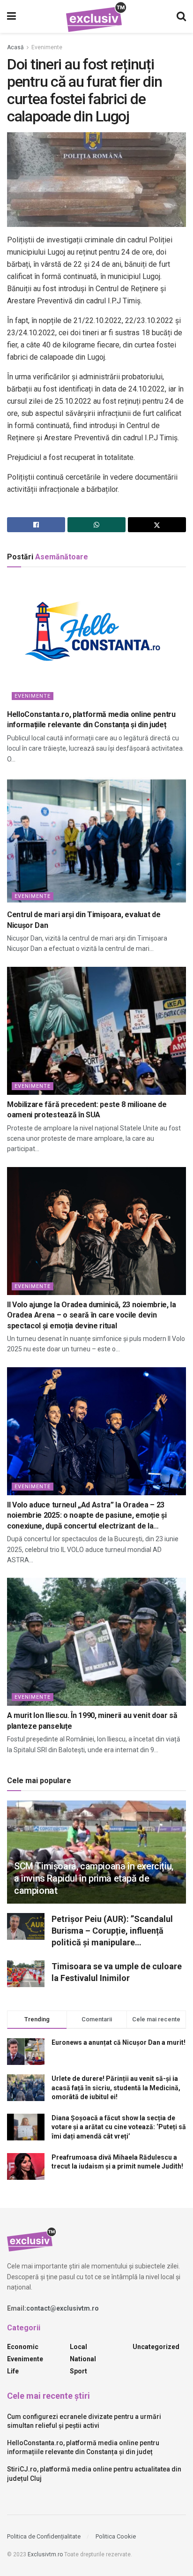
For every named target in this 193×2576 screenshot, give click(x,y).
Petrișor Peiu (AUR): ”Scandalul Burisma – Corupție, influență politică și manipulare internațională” (112, 1931)
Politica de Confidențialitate (44, 2536)
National (83, 2359)
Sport (78, 2371)
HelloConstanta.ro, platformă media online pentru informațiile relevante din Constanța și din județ (91, 719)
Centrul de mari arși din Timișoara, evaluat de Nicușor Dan (84, 920)
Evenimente (47, 47)
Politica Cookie (116, 2536)
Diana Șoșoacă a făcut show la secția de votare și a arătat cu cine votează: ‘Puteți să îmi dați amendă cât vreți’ (119, 2127)
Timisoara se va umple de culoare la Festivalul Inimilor (117, 1972)
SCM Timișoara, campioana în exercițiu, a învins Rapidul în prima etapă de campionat (94, 1878)
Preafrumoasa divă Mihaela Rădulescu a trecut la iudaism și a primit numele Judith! (117, 2162)
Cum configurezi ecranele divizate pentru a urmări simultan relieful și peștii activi (84, 2421)
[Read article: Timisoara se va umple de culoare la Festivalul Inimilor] (26, 1974)
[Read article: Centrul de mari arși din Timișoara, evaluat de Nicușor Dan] (96, 841)
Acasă (15, 47)
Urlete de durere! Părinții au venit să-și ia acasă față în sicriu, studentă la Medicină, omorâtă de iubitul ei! (116, 2088)
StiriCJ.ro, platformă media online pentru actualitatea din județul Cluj (94, 2474)
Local (78, 2347)
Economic (23, 2347)
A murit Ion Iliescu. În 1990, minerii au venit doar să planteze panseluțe (92, 1721)
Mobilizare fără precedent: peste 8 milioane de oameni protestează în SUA (87, 1110)
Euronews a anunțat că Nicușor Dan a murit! (119, 2042)
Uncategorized (156, 2347)
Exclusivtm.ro (45, 2554)
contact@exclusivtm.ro (63, 2308)
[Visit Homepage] (96, 17)
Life (13, 2371)
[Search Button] (181, 16)
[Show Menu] (11, 16)
